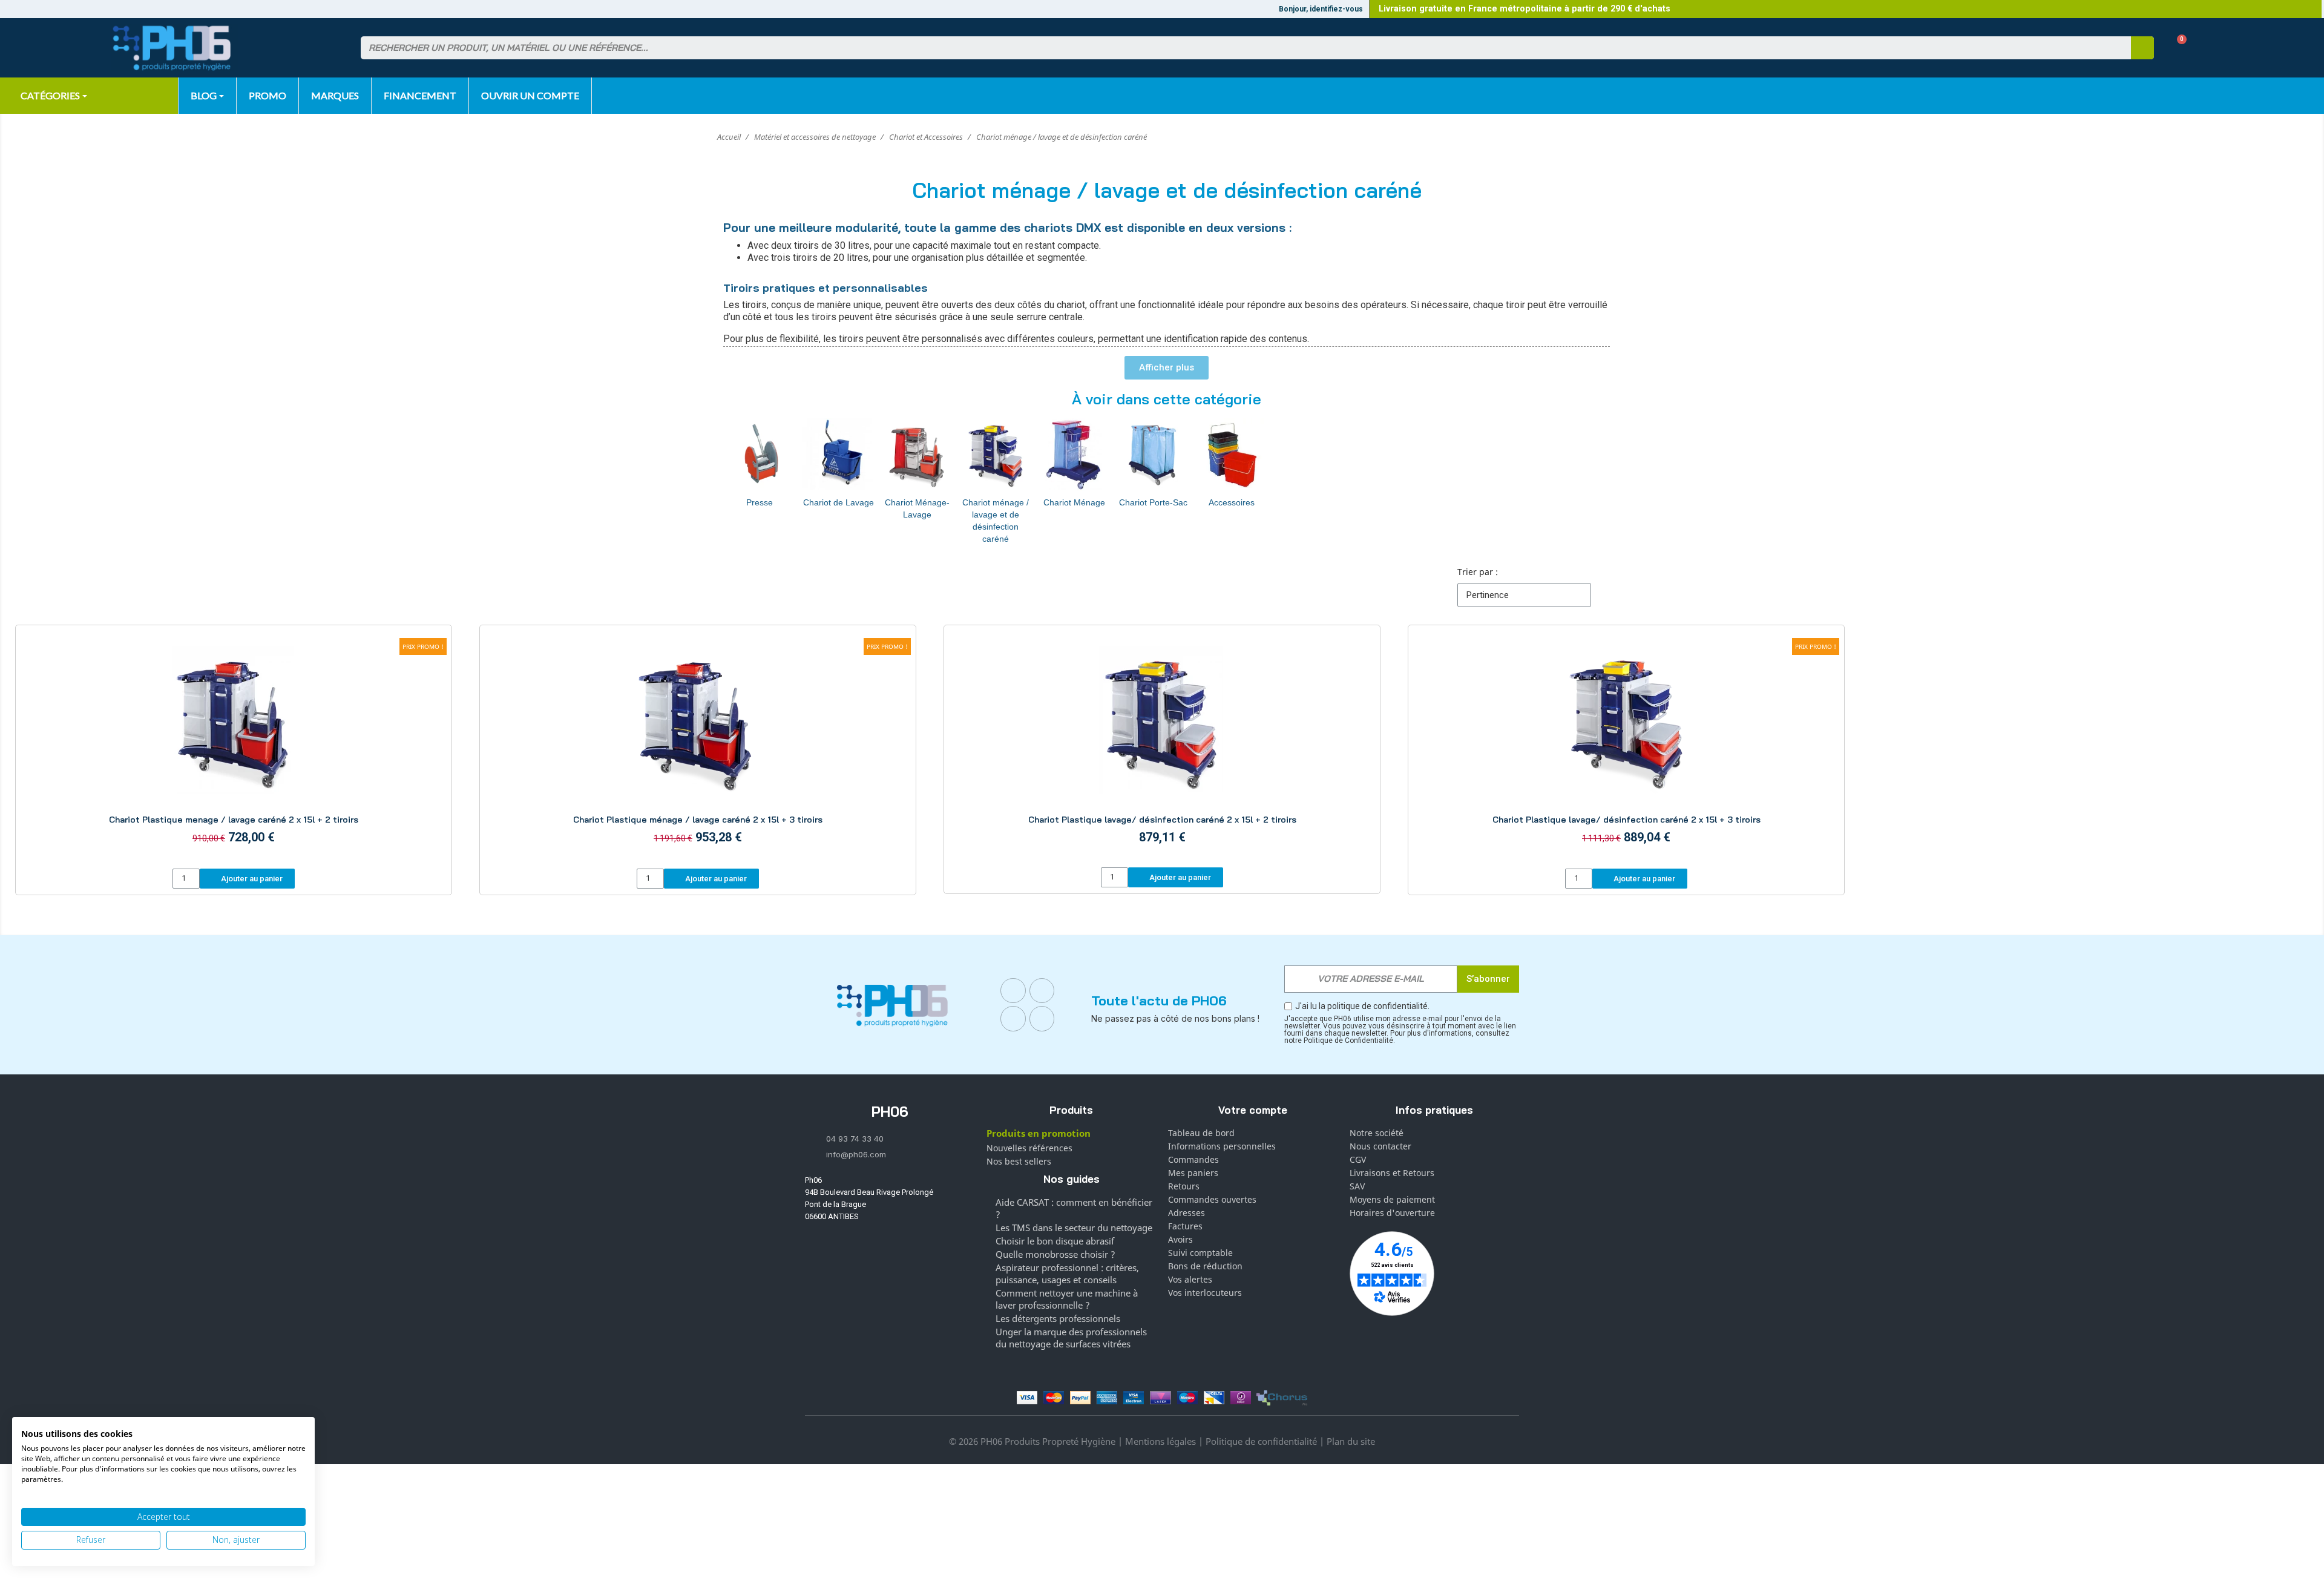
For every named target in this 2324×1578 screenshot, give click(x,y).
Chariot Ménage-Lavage (917, 508)
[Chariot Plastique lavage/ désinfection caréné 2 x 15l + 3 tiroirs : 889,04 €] (1626, 748)
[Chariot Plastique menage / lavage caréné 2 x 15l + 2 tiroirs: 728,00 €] (234, 748)
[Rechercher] (2142, 48)
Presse (760, 502)
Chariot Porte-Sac (1153, 502)
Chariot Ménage (1074, 502)
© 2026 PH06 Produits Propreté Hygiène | (1037, 1441)
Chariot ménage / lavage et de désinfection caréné (996, 521)
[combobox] (1238, 48)
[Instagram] (1042, 991)
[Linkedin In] (1013, 1019)
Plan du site (1351, 1441)
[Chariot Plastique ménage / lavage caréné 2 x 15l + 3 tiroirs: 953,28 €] (698, 748)
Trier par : (1478, 572)
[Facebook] (1013, 991)
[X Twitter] (1042, 1019)
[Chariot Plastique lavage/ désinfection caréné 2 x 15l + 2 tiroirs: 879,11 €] (1162, 748)
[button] (2177, 48)
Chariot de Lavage (839, 502)
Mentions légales (1160, 1441)
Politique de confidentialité (1261, 1441)
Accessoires (1232, 502)
